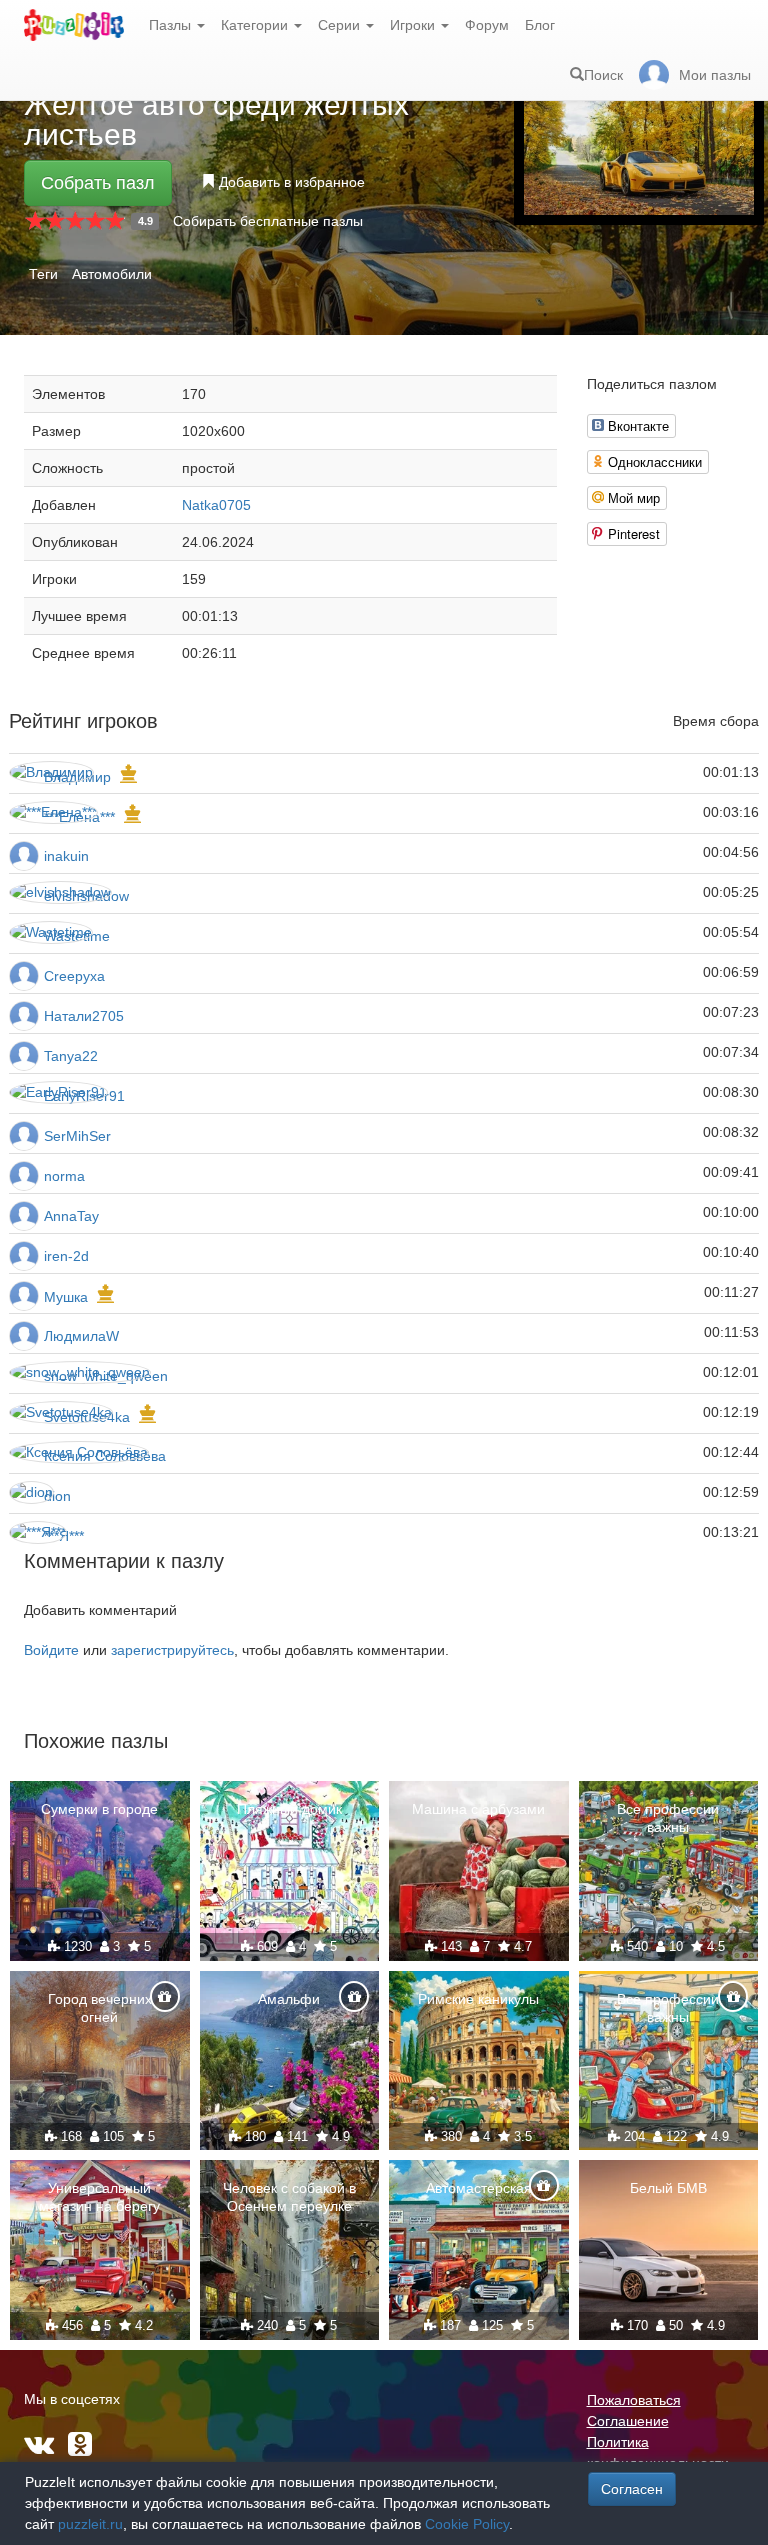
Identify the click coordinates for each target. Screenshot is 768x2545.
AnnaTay (71, 1216)
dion (57, 1496)
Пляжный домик (289, 1809)
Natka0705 (216, 505)
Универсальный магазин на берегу (99, 2197)
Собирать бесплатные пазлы (268, 221)
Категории (256, 25)
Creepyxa (74, 976)
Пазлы (172, 25)
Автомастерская (479, 2188)
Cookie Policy (467, 2524)
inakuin (66, 856)
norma (64, 1176)
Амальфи (289, 1999)
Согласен (632, 2489)
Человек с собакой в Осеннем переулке (289, 2197)
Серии (341, 25)
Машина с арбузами (478, 1809)
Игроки (414, 25)
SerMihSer (77, 1136)
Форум (487, 25)
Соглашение (628, 2421)
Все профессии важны (668, 1818)
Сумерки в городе (99, 1809)
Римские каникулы (478, 1999)
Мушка (66, 1297)
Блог (540, 25)
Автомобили (112, 274)
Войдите (51, 1650)
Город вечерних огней (100, 2008)
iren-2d (66, 1256)
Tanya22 (71, 1056)
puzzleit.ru (90, 2524)
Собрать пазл (98, 183)
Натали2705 (84, 1016)
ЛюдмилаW (81, 1336)
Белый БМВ (668, 2188)
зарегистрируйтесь (172, 1650)
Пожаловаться (634, 2400)
